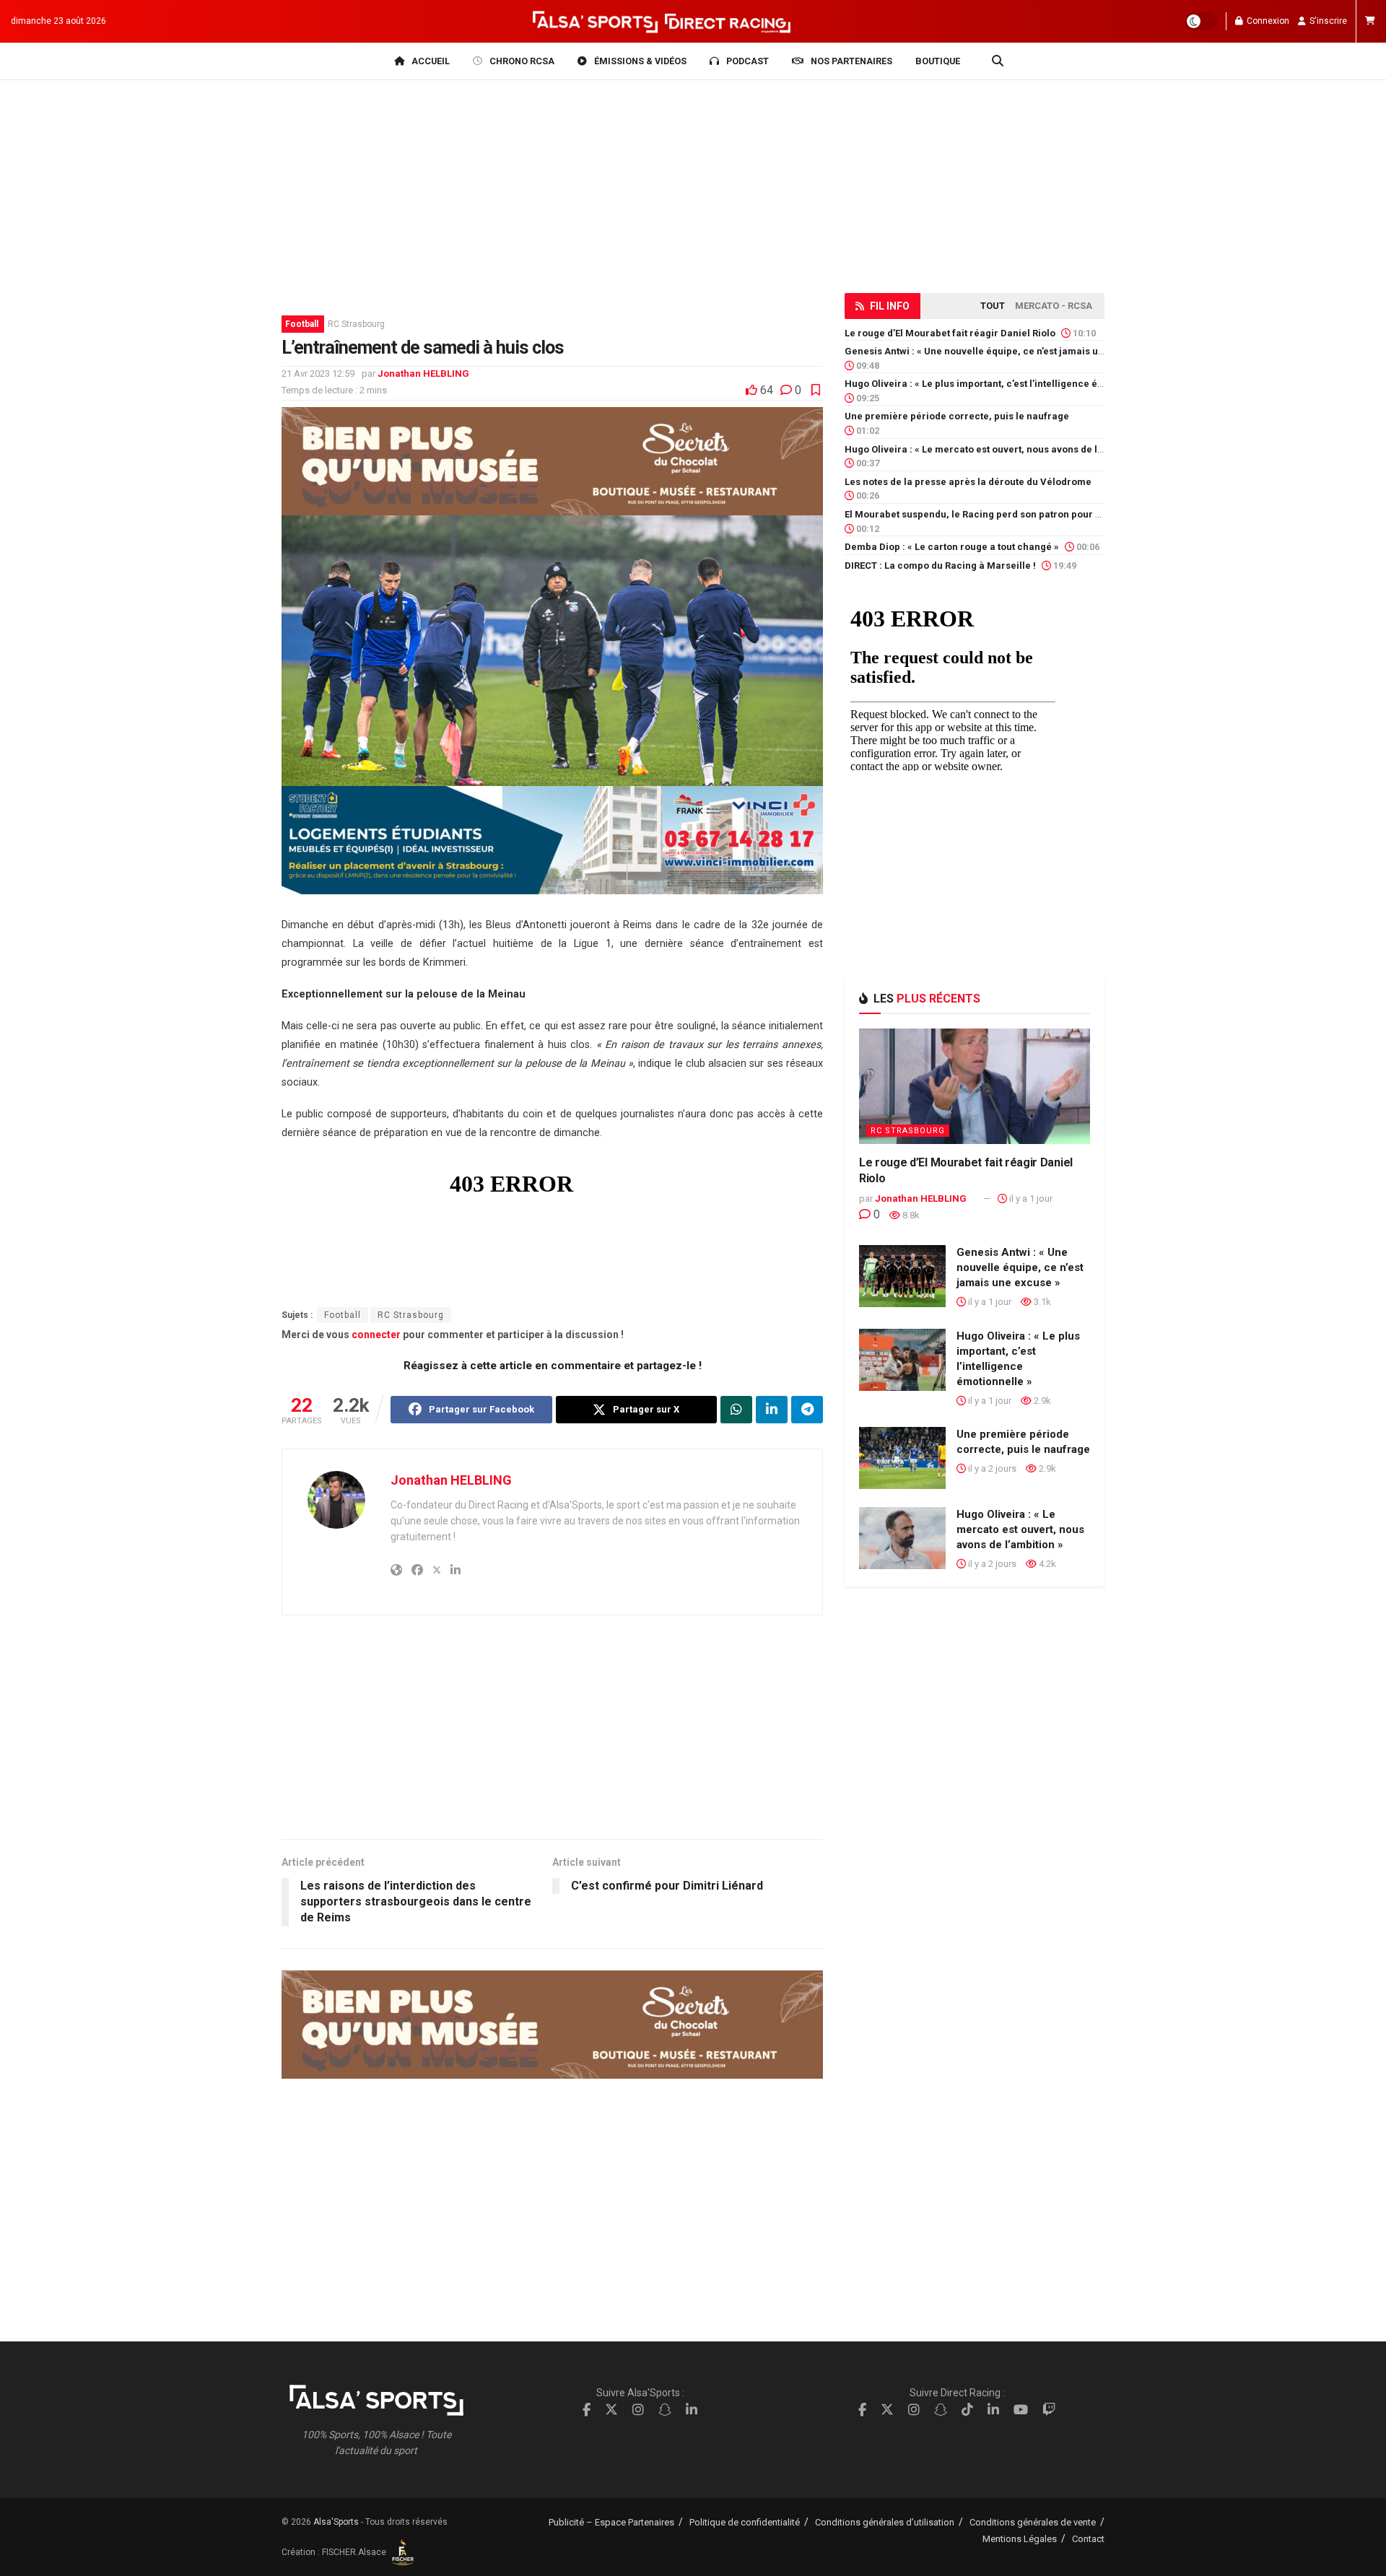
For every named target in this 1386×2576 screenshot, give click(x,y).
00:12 (867, 529)
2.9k (1041, 1401)
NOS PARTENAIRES (851, 61)
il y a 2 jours (991, 1468)
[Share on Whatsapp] (736, 1410)
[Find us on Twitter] (611, 2410)
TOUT (993, 306)
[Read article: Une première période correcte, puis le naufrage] (902, 1458)
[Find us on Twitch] (1049, 2410)
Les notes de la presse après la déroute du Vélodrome (968, 482)
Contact (1088, 2539)
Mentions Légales (1020, 2539)
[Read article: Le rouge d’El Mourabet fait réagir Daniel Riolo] (975, 1086)
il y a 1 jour (1030, 1199)
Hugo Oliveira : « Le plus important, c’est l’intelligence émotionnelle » (1002, 384)
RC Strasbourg (356, 324)
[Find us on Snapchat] (665, 2410)
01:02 (867, 431)
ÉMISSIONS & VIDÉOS (640, 61)
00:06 (1087, 547)
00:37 (867, 463)
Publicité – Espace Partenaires (611, 2522)
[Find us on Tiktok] (967, 2410)
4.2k (1046, 1564)
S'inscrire (1327, 21)
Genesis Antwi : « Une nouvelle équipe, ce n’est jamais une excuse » (998, 351)
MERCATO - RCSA (1054, 306)
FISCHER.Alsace (355, 2552)
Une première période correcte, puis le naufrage (957, 416)
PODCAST (748, 61)
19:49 (1064, 566)
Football (302, 324)
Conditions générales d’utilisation (885, 2522)
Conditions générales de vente (1033, 2522)
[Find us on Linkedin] (692, 2410)
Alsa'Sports (336, 2522)
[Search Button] (998, 61)
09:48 (867, 366)
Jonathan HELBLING (423, 374)
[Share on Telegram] (807, 1410)
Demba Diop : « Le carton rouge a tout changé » (952, 547)
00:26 (867, 495)
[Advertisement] (552, 1738)
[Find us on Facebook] (587, 2410)
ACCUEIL (431, 61)
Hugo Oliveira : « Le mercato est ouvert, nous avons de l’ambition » (996, 449)
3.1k (1041, 1302)
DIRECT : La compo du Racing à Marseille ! (940, 566)
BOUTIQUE (938, 61)
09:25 (867, 398)
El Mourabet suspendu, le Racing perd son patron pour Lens (981, 514)
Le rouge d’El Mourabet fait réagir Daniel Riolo (950, 333)
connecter (376, 1335)
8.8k (910, 1215)
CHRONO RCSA (522, 61)
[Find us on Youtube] (1021, 2410)
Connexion (1267, 21)
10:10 (1083, 333)
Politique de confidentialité (745, 2522)
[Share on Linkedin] (772, 1410)
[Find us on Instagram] (638, 2410)
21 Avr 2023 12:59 (318, 374)
